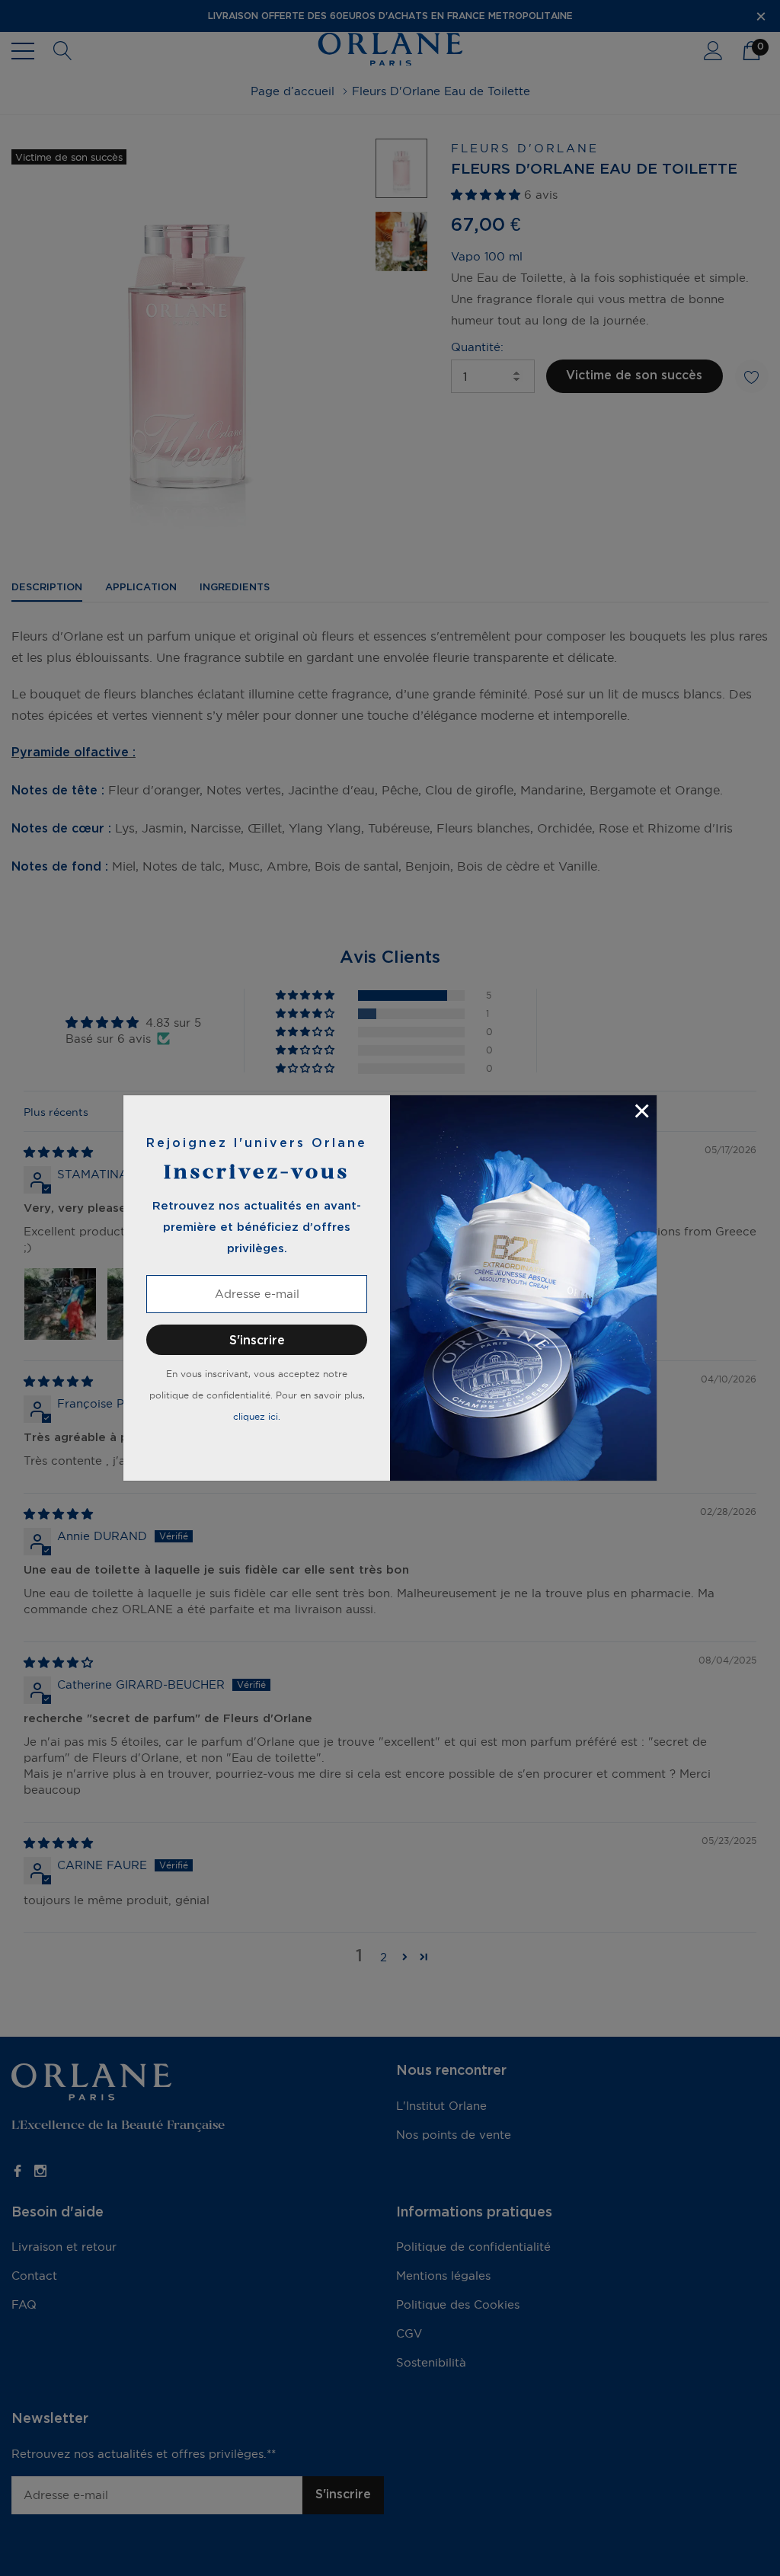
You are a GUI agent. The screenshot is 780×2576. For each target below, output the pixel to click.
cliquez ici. (257, 1416)
